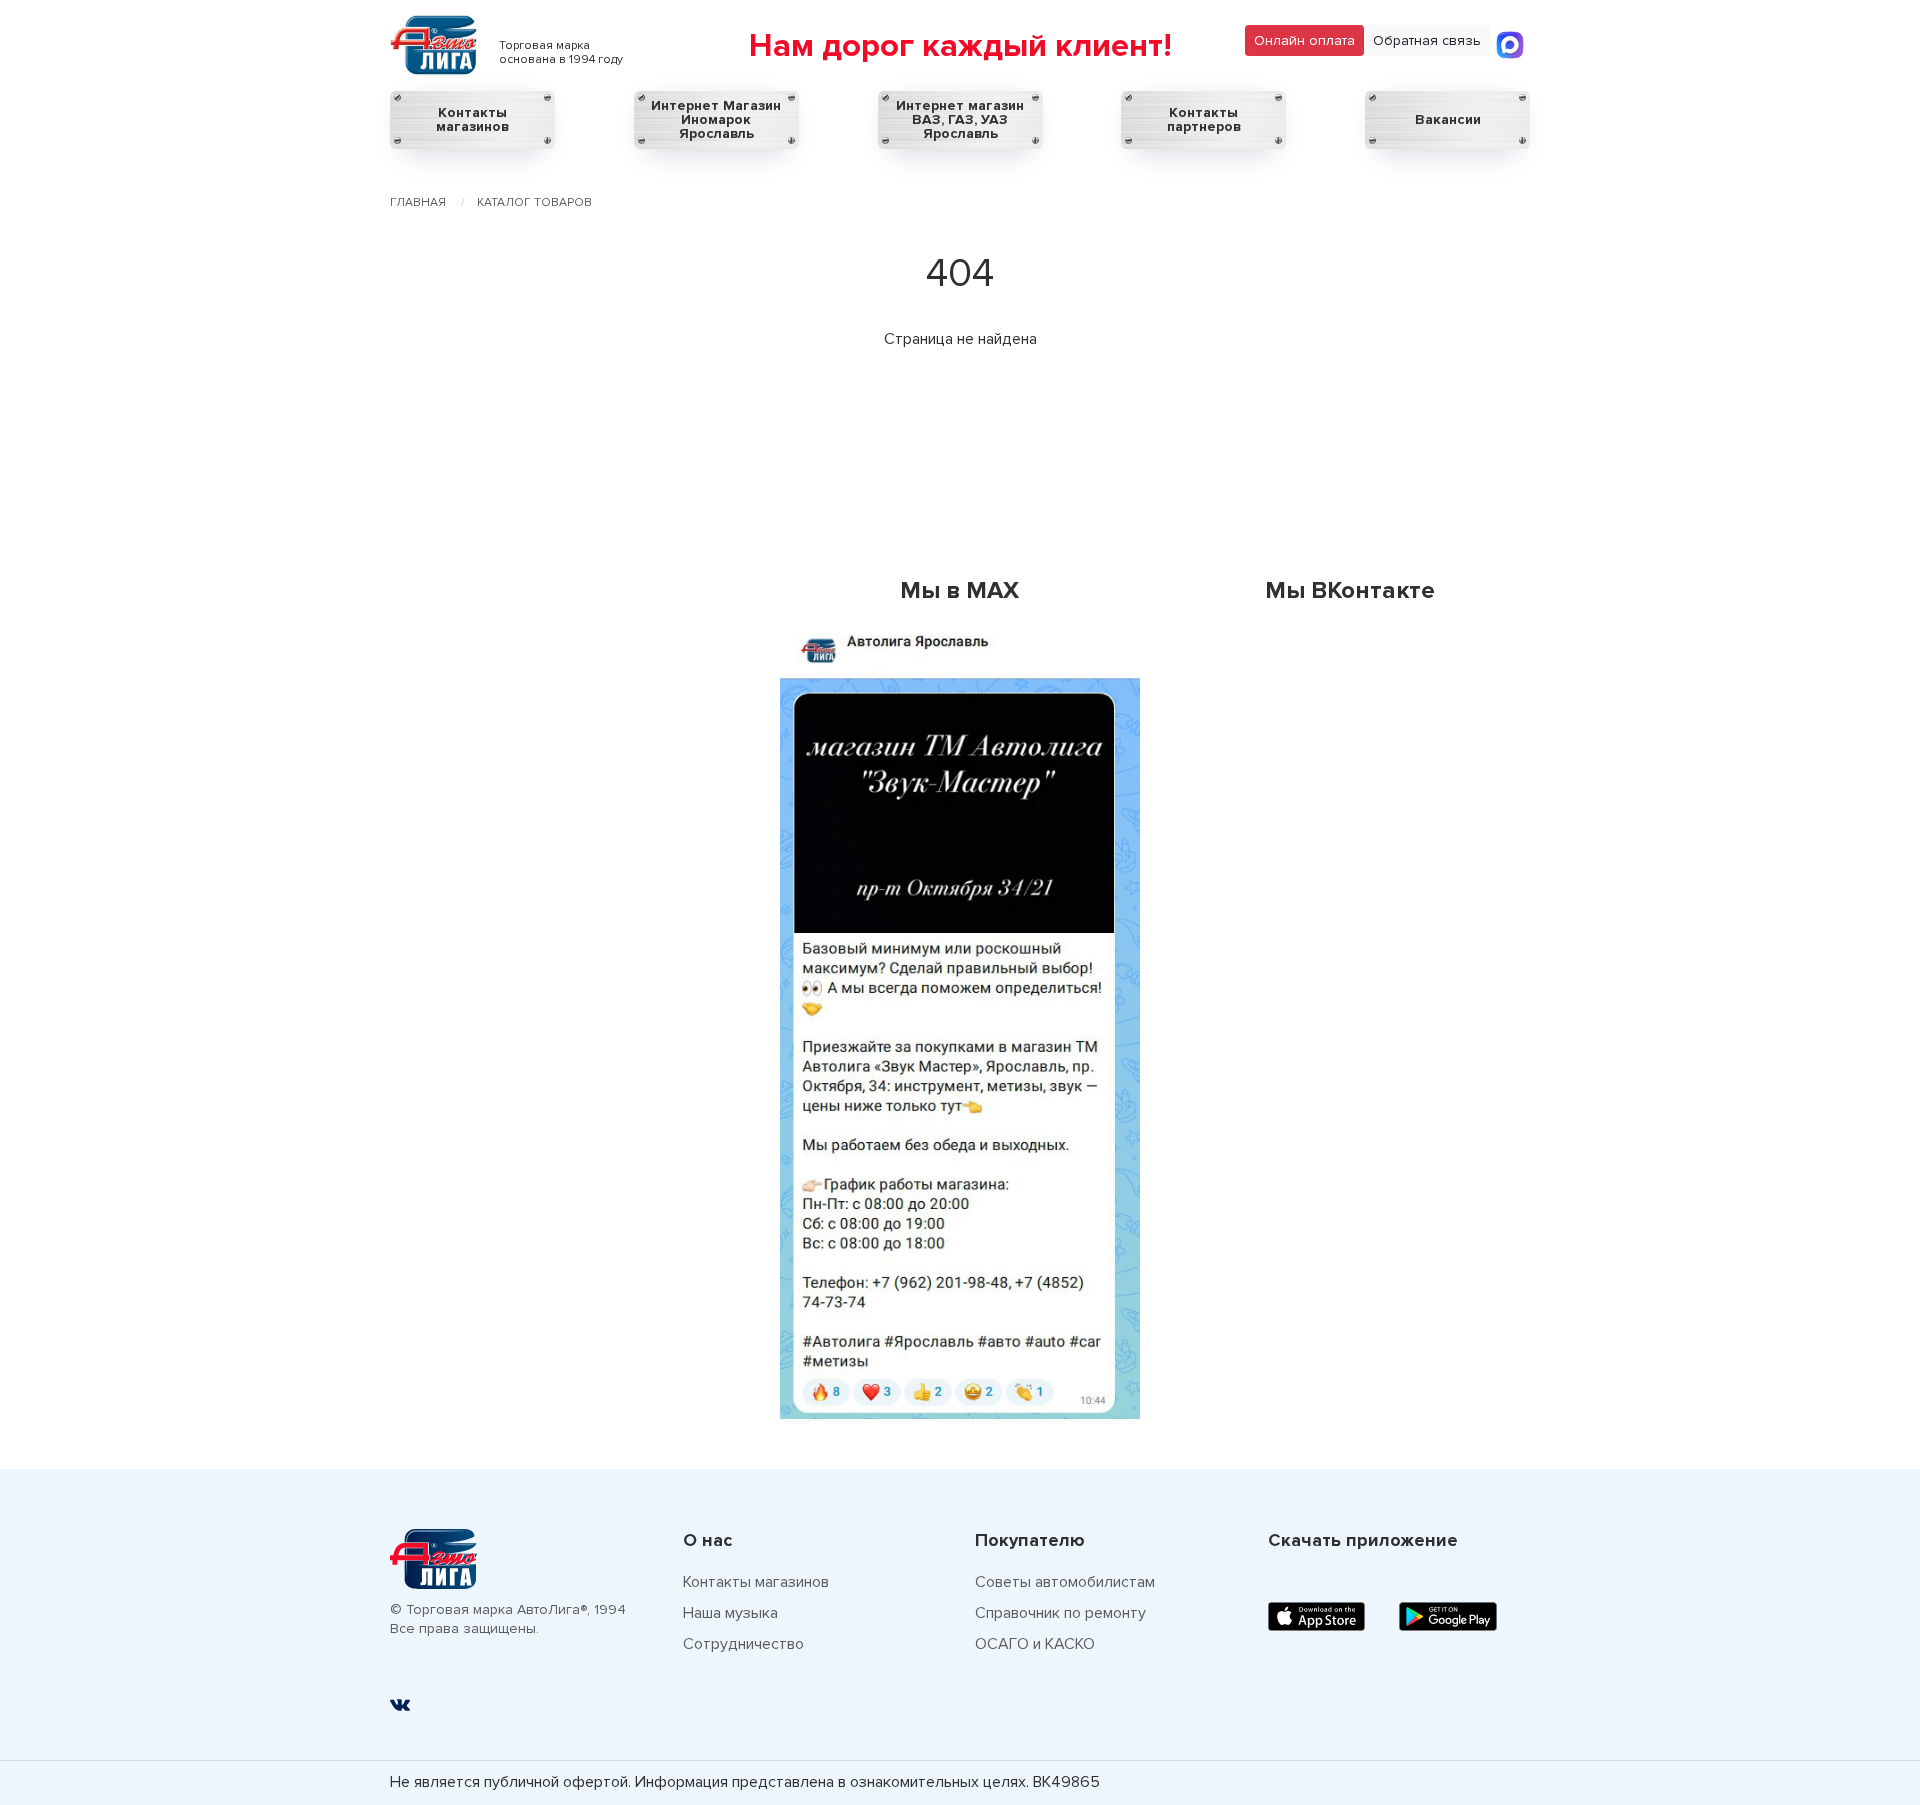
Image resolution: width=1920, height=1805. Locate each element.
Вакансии (1448, 119)
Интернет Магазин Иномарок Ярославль (716, 119)
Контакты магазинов (472, 119)
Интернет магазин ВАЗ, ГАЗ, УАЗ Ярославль (960, 119)
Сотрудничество (743, 1644)
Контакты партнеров (1204, 119)
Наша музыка (730, 1613)
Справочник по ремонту (1060, 1613)
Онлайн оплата (1304, 40)
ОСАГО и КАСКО (1035, 1644)
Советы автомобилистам (1065, 1582)
